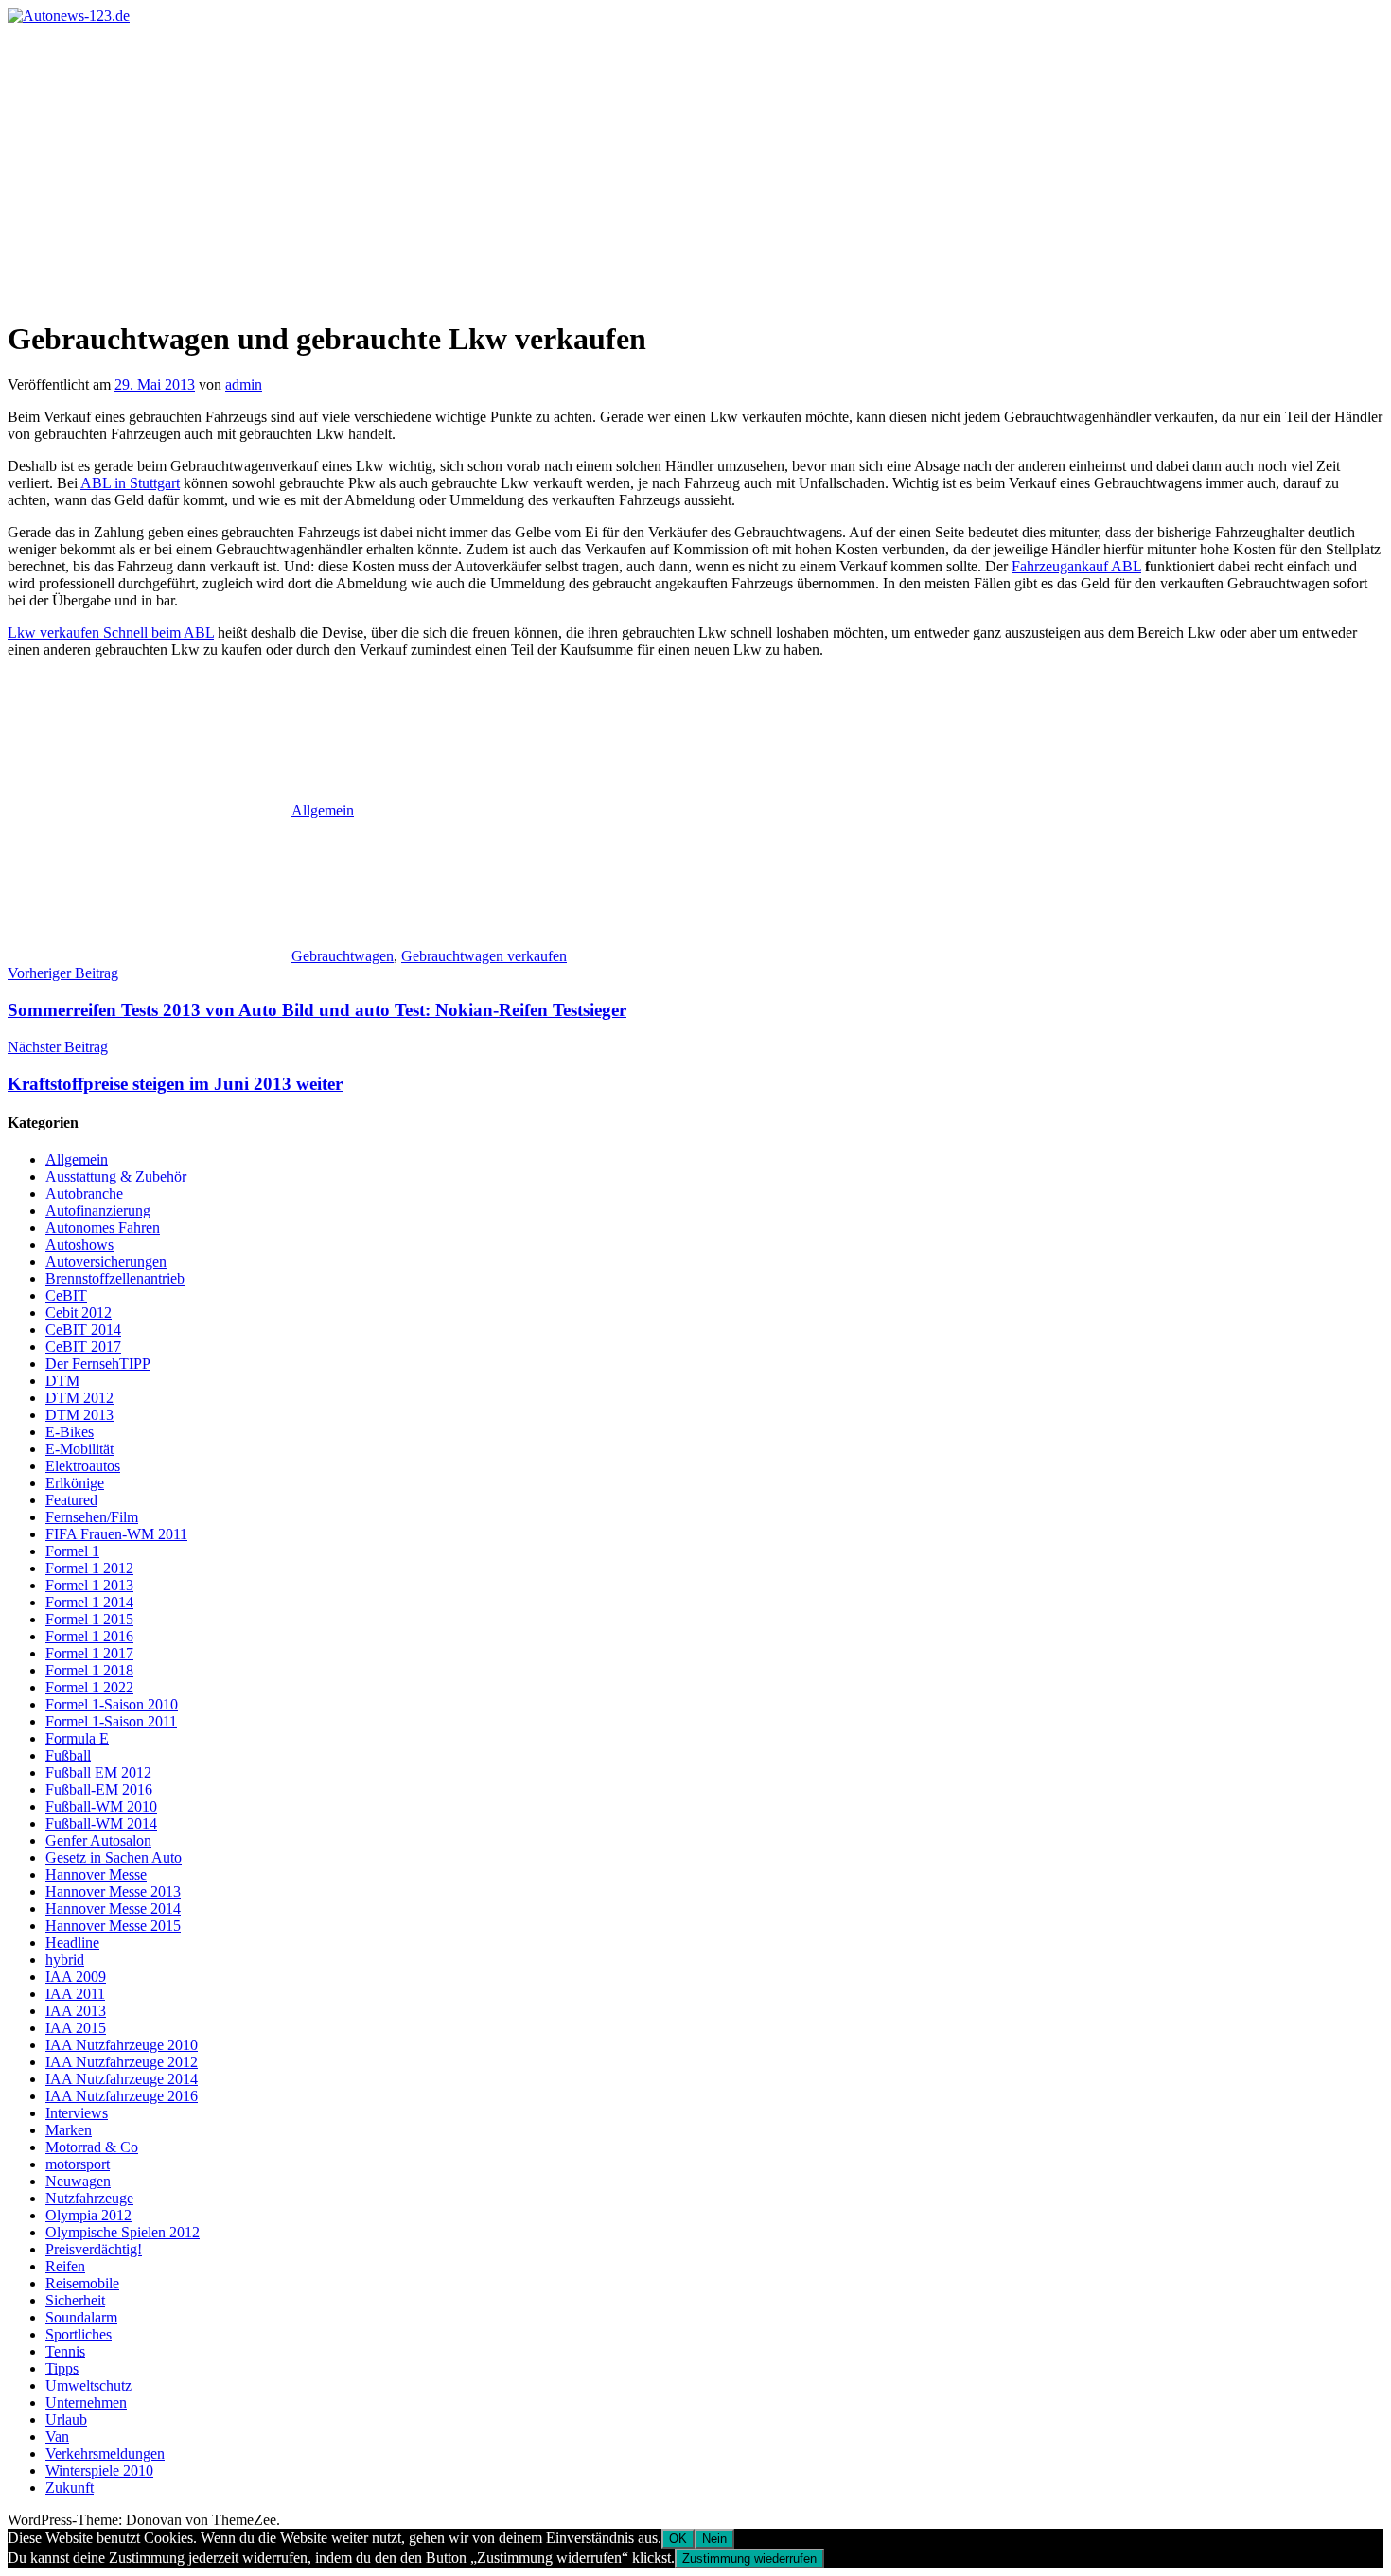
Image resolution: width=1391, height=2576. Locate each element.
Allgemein (323, 810)
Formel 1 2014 (89, 1602)
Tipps (62, 2368)
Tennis (65, 2351)
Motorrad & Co (92, 2147)
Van (57, 2436)
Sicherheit (75, 2300)
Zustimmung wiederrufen (749, 2558)
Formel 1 (72, 1551)
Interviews (77, 2113)
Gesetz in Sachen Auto (114, 1858)
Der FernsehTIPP (98, 1364)
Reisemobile (82, 2283)
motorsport (78, 2164)
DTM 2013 (79, 1415)
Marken (69, 2130)
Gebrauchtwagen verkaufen (484, 956)
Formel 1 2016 (89, 1636)
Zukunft (70, 2488)
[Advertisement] (695, 166)
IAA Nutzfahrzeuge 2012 (122, 2062)
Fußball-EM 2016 (99, 1789)
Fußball (68, 1755)
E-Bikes (70, 1432)
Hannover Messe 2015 (113, 1926)
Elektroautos (83, 1466)
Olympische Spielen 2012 (123, 2232)
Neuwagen (78, 2181)
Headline (72, 1943)
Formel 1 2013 (89, 1585)
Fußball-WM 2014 (101, 1823)
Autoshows (79, 1244)
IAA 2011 (75, 1994)
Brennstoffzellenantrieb (115, 1279)
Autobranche (84, 1193)
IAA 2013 (76, 2011)
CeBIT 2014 (83, 1330)
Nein (714, 2539)
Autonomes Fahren (103, 1227)
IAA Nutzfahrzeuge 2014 (122, 2079)
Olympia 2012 (88, 2215)
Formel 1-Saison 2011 (111, 1721)
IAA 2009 (76, 1977)
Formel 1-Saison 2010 (112, 1704)
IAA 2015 (76, 2028)
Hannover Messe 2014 (113, 1909)
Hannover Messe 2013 (113, 1892)
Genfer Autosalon (98, 1840)
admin (244, 385)
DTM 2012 (79, 1398)
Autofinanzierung (98, 1210)
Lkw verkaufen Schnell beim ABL (111, 632)
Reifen (65, 2266)
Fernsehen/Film (92, 1517)
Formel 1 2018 (89, 1670)
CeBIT (66, 1296)
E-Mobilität (79, 1449)
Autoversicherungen (106, 1262)
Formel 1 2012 (89, 1568)
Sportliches (79, 2334)
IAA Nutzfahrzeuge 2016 (122, 2096)
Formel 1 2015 (89, 1619)
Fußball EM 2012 (98, 1772)
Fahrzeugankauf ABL (1076, 566)
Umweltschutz (88, 2385)
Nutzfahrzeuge (89, 2198)
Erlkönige (75, 1483)
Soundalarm (81, 2317)
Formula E (77, 1738)
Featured (71, 1500)
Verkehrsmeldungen (105, 2453)
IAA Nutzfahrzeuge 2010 (122, 2045)
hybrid (65, 1960)
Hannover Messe (96, 1875)
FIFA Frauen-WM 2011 (116, 1534)
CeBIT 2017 (83, 1347)
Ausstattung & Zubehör (116, 1176)
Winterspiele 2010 (99, 2471)
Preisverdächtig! (94, 2249)
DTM (62, 1381)
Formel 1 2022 (89, 1687)
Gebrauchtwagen (343, 956)
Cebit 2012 (79, 1313)
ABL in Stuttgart (130, 483)
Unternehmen (86, 2402)
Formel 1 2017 (89, 1653)
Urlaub (66, 2419)
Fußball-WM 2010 (101, 1806)
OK (678, 2539)
